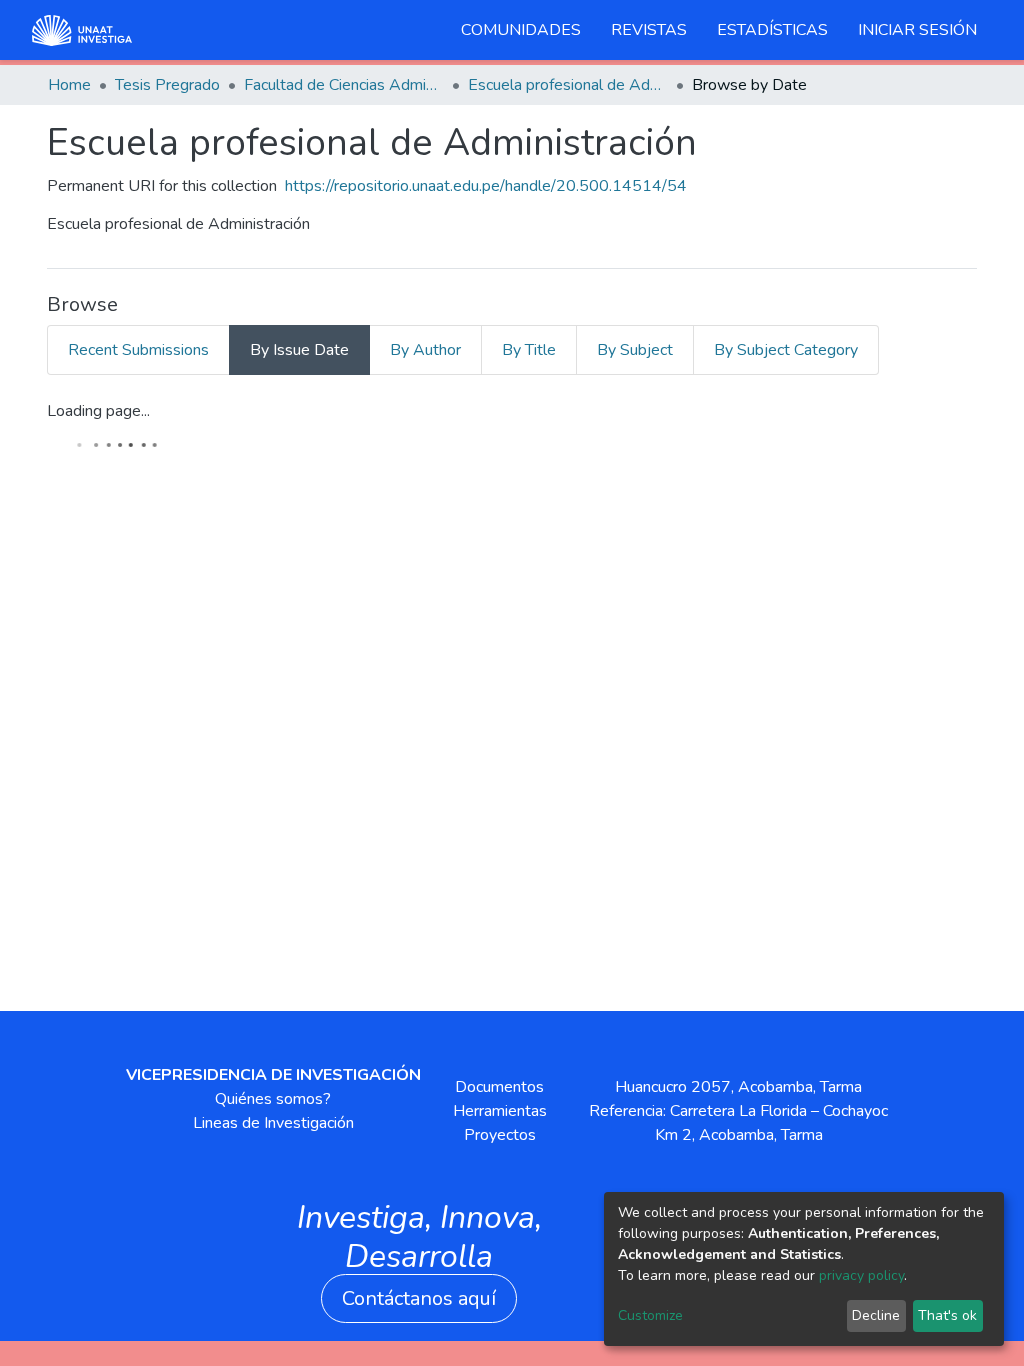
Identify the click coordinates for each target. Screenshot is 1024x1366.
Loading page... (98, 411)
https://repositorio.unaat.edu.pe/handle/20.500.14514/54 (486, 186)
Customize (650, 1315)
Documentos (499, 1087)
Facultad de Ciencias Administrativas (344, 85)
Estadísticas (772, 30)
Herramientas (500, 1111)
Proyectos (500, 1135)
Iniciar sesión (917, 30)
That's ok (947, 1315)
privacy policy (861, 1275)
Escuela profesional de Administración (568, 85)
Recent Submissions (138, 350)
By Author (425, 350)
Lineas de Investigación (273, 1123)
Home (69, 85)
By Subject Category (786, 350)
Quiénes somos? (273, 1099)
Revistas (649, 30)
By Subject (635, 350)
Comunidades (521, 30)
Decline (876, 1315)
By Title (529, 350)
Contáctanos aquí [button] (419, 1298)
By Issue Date (299, 350)
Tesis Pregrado (167, 85)
